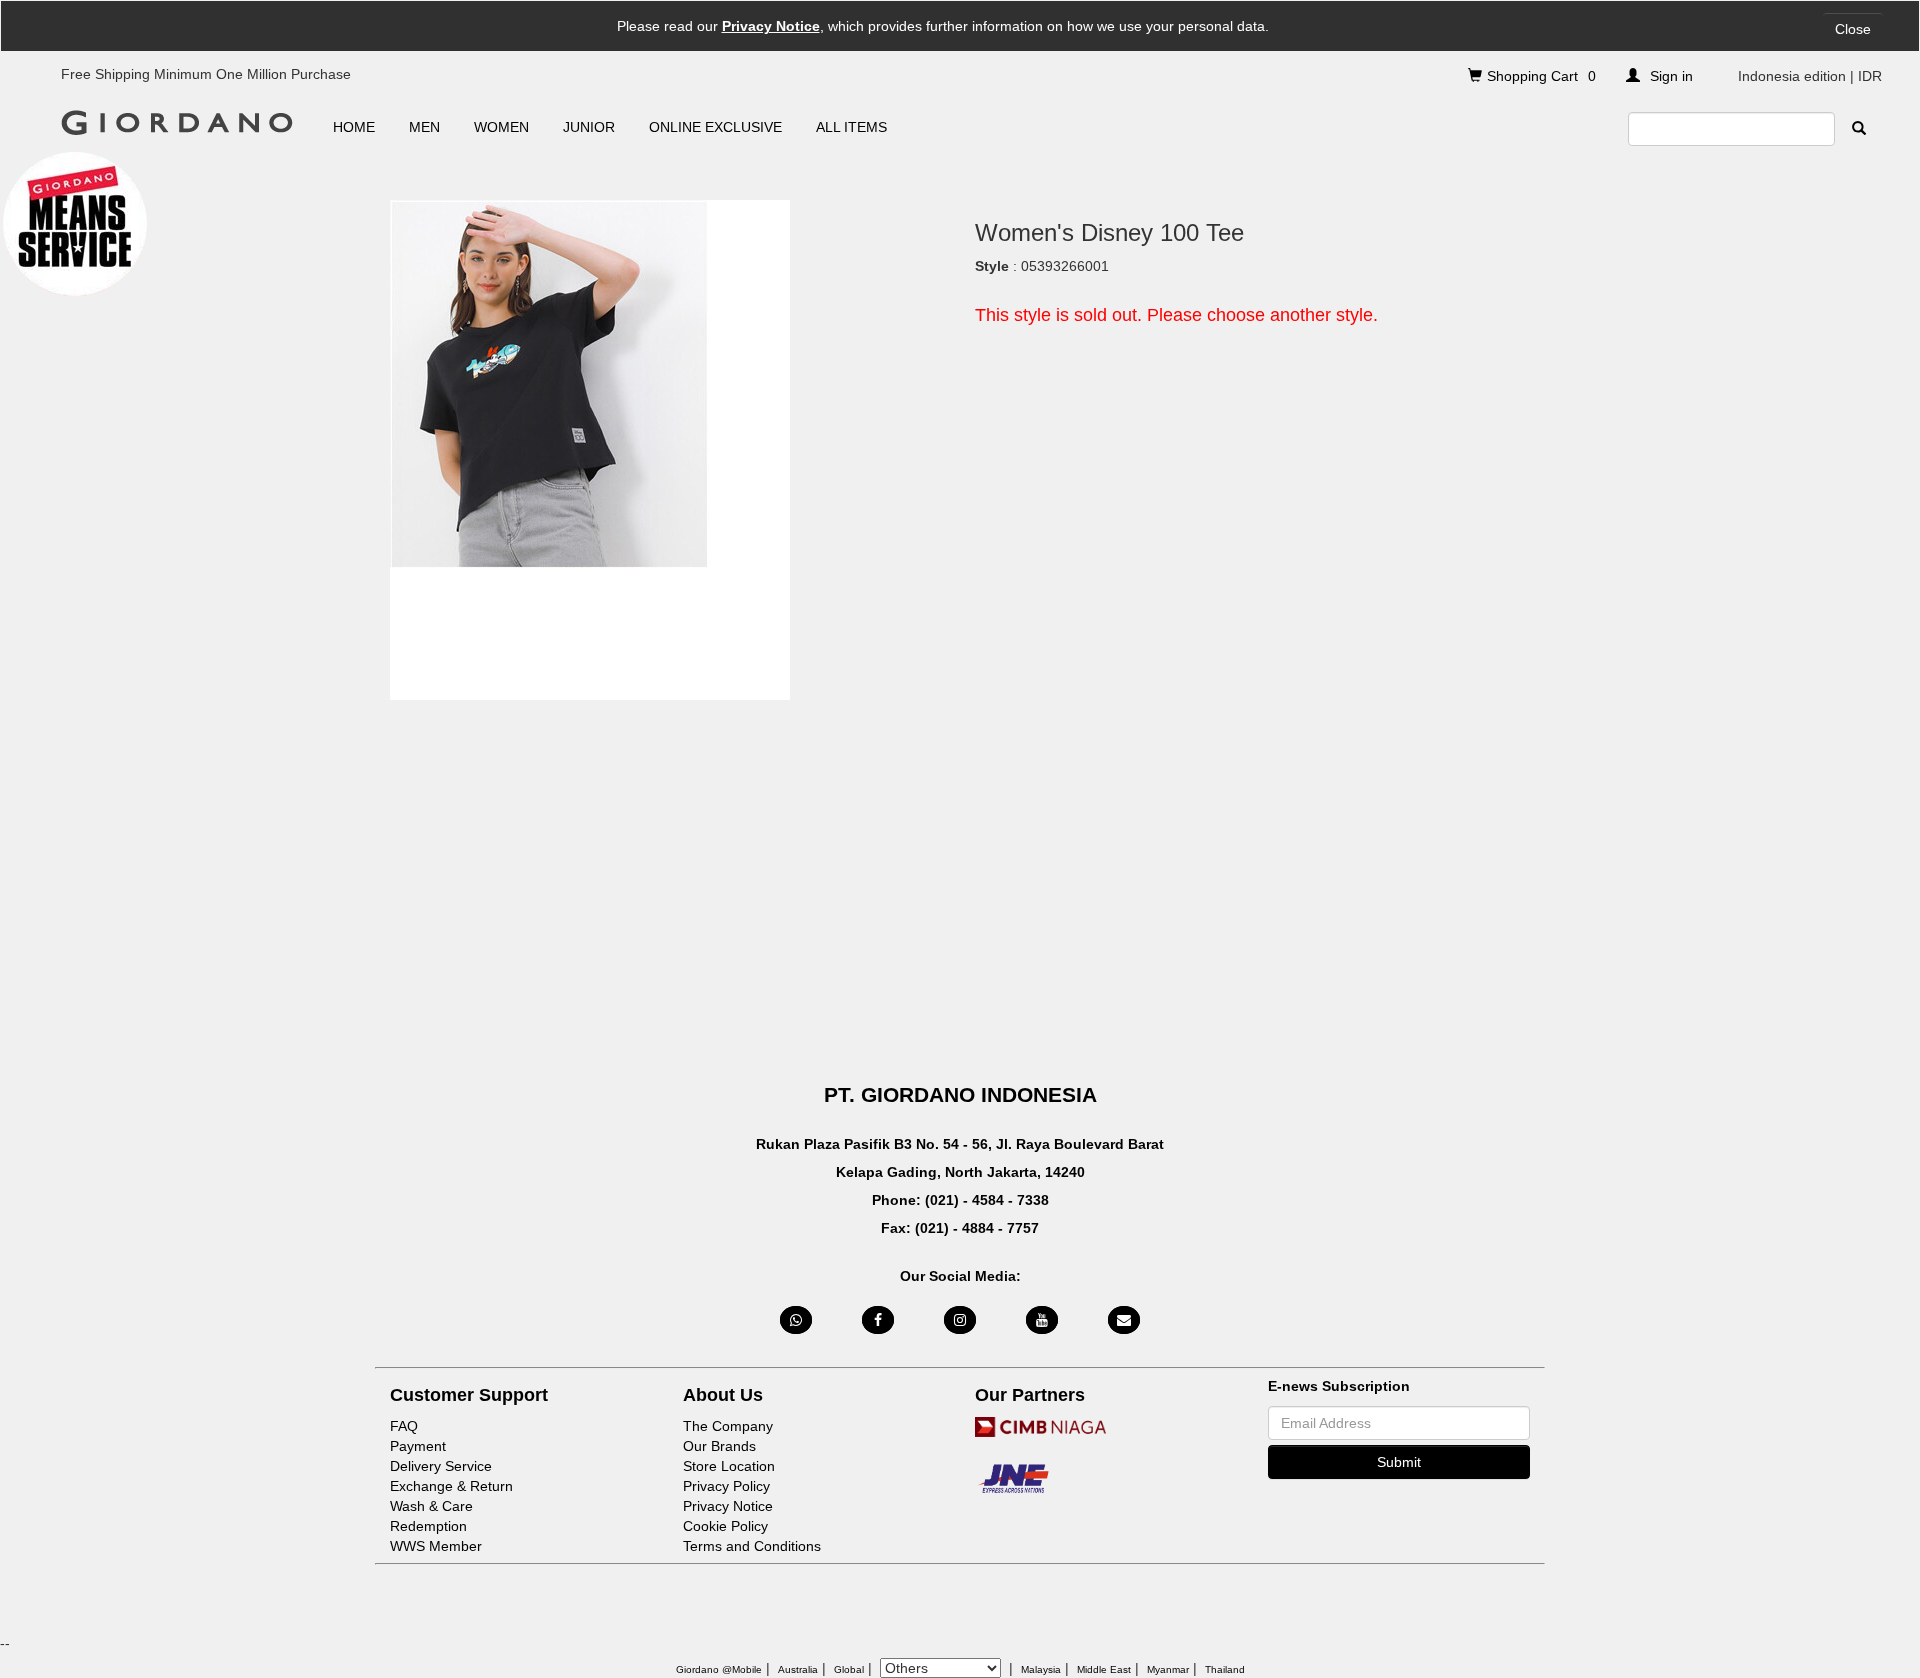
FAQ (404, 1426)
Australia (798, 1669)
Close (1853, 29)
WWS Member (436, 1546)
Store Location (729, 1466)
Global (849, 1669)
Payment (418, 1446)
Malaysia (1041, 1669)
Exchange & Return (451, 1486)
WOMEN (501, 127)
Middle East (1104, 1669)
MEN (424, 127)
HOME (354, 127)
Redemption (428, 1526)
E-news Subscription (1339, 1386)
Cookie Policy (725, 1526)
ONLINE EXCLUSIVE (715, 127)
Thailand (1225, 1669)
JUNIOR (589, 127)
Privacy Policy (726, 1486)
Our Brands (719, 1446)
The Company (728, 1426)
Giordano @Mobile (719, 1669)
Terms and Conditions (752, 1546)
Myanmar (1168, 1669)
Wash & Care (431, 1506)
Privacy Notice (771, 26)
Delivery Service (441, 1466)
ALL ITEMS (851, 127)
